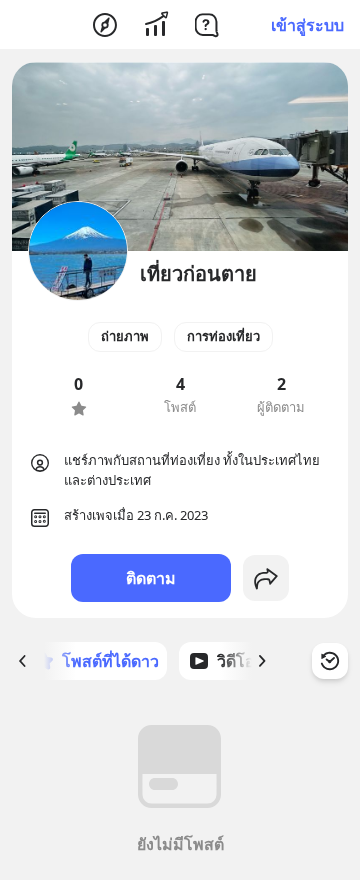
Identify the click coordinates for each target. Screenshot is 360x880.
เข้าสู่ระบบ (307, 25)
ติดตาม (151, 578)
